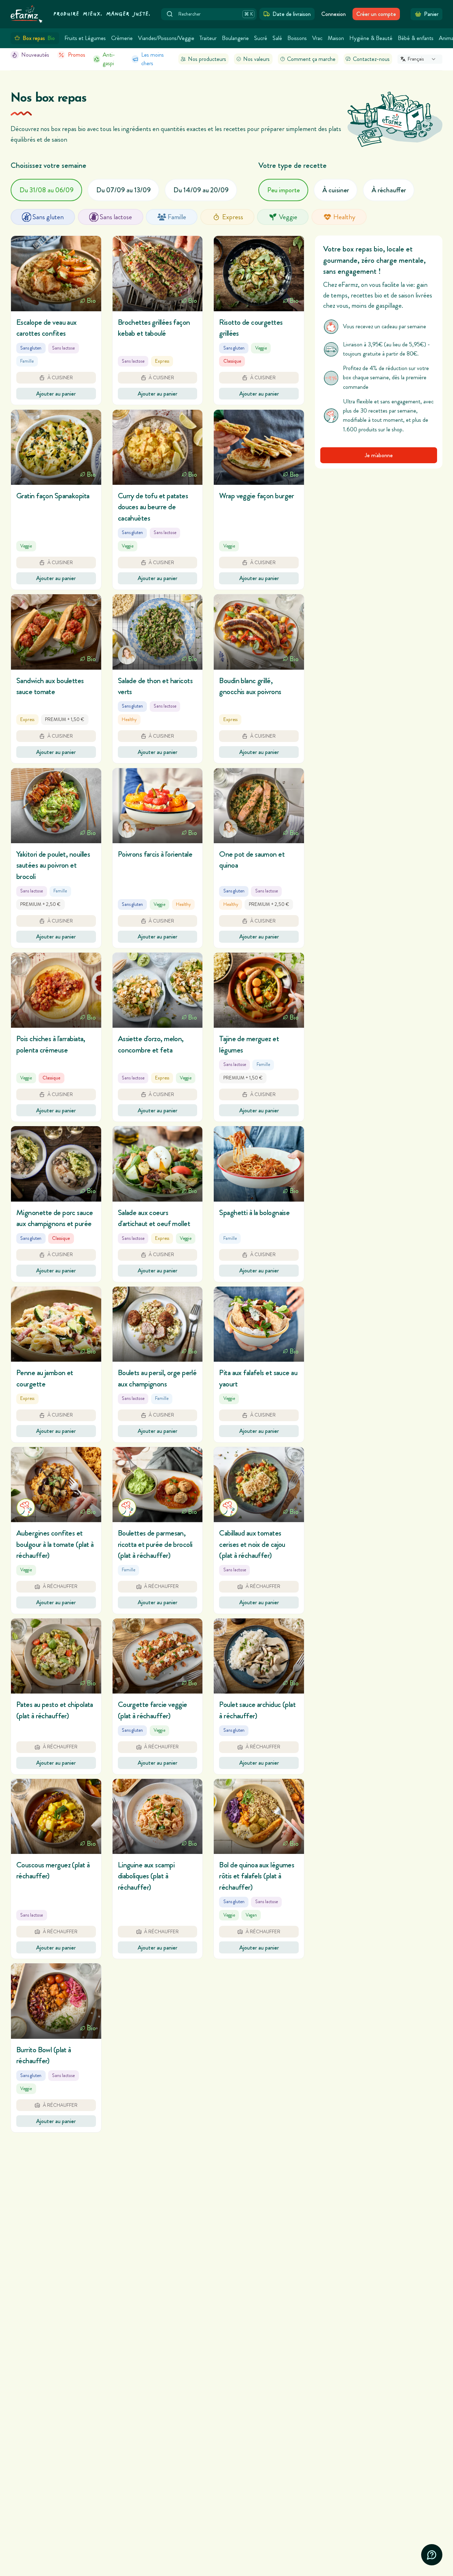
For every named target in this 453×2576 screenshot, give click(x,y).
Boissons (297, 38)
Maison (336, 38)
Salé (277, 38)
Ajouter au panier (56, 394)
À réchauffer (389, 190)
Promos (77, 55)
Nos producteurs (207, 59)
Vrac (317, 38)
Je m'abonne (379, 456)
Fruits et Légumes (85, 38)
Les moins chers (153, 59)
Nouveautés (35, 55)
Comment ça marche (311, 59)
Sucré (261, 38)
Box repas (39, 38)
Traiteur (208, 38)
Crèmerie (122, 38)
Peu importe (283, 190)
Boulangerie (235, 38)
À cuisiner (336, 190)
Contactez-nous (371, 59)
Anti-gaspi (109, 59)
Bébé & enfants (416, 38)
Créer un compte (376, 14)
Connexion (334, 14)
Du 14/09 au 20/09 (201, 190)
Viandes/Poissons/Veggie (166, 38)
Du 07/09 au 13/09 (124, 190)
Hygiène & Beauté (371, 38)
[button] (56, 320)
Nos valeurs (256, 59)
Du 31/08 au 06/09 (47, 190)
